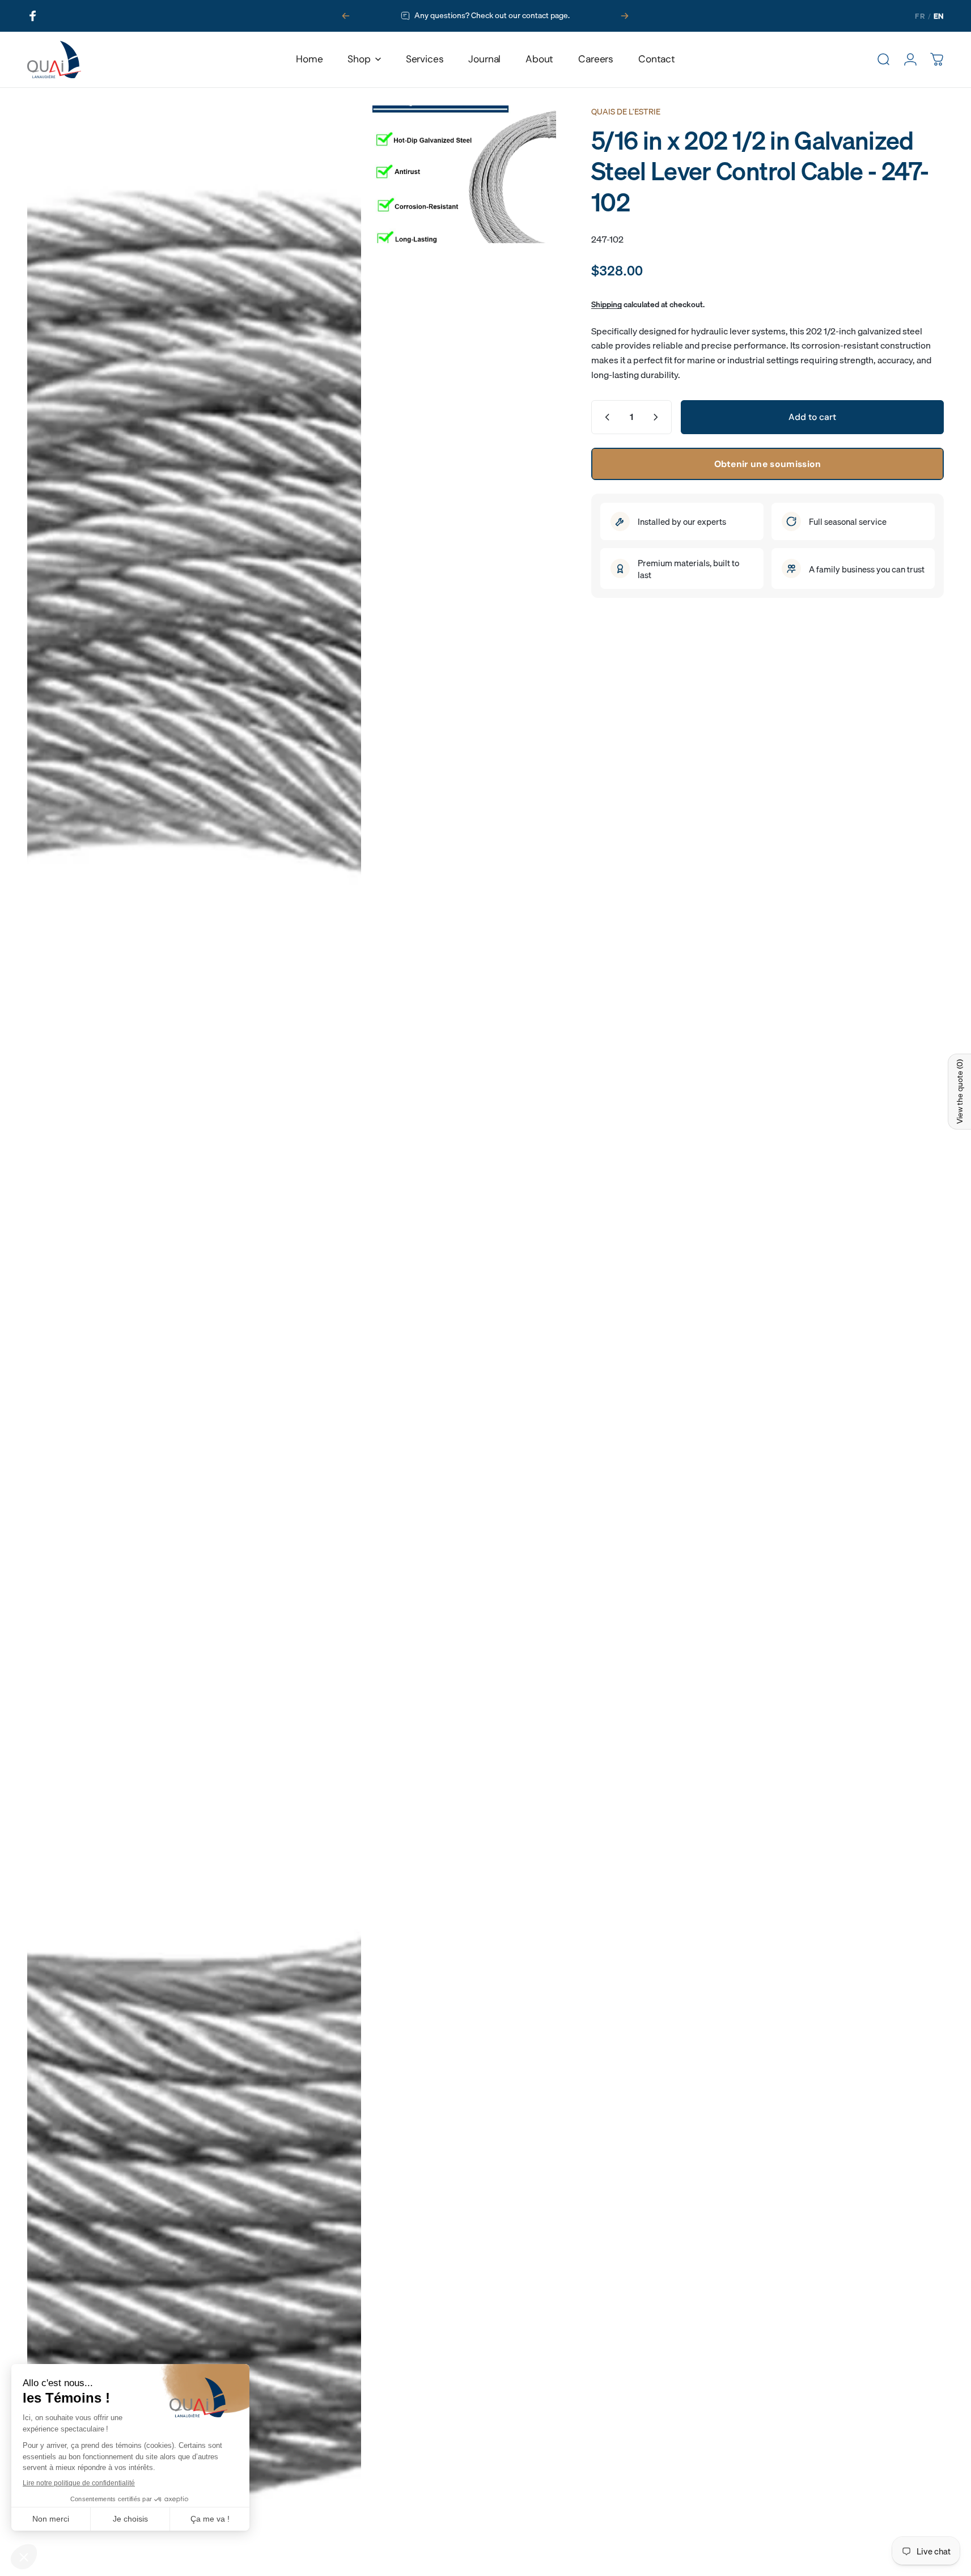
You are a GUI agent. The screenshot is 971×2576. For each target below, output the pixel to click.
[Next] (625, 16)
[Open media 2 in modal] (464, 174)
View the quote (960, 1092)
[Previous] (346, 16)
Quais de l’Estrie (626, 112)
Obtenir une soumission (768, 463)
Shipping (607, 304)
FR (920, 16)
